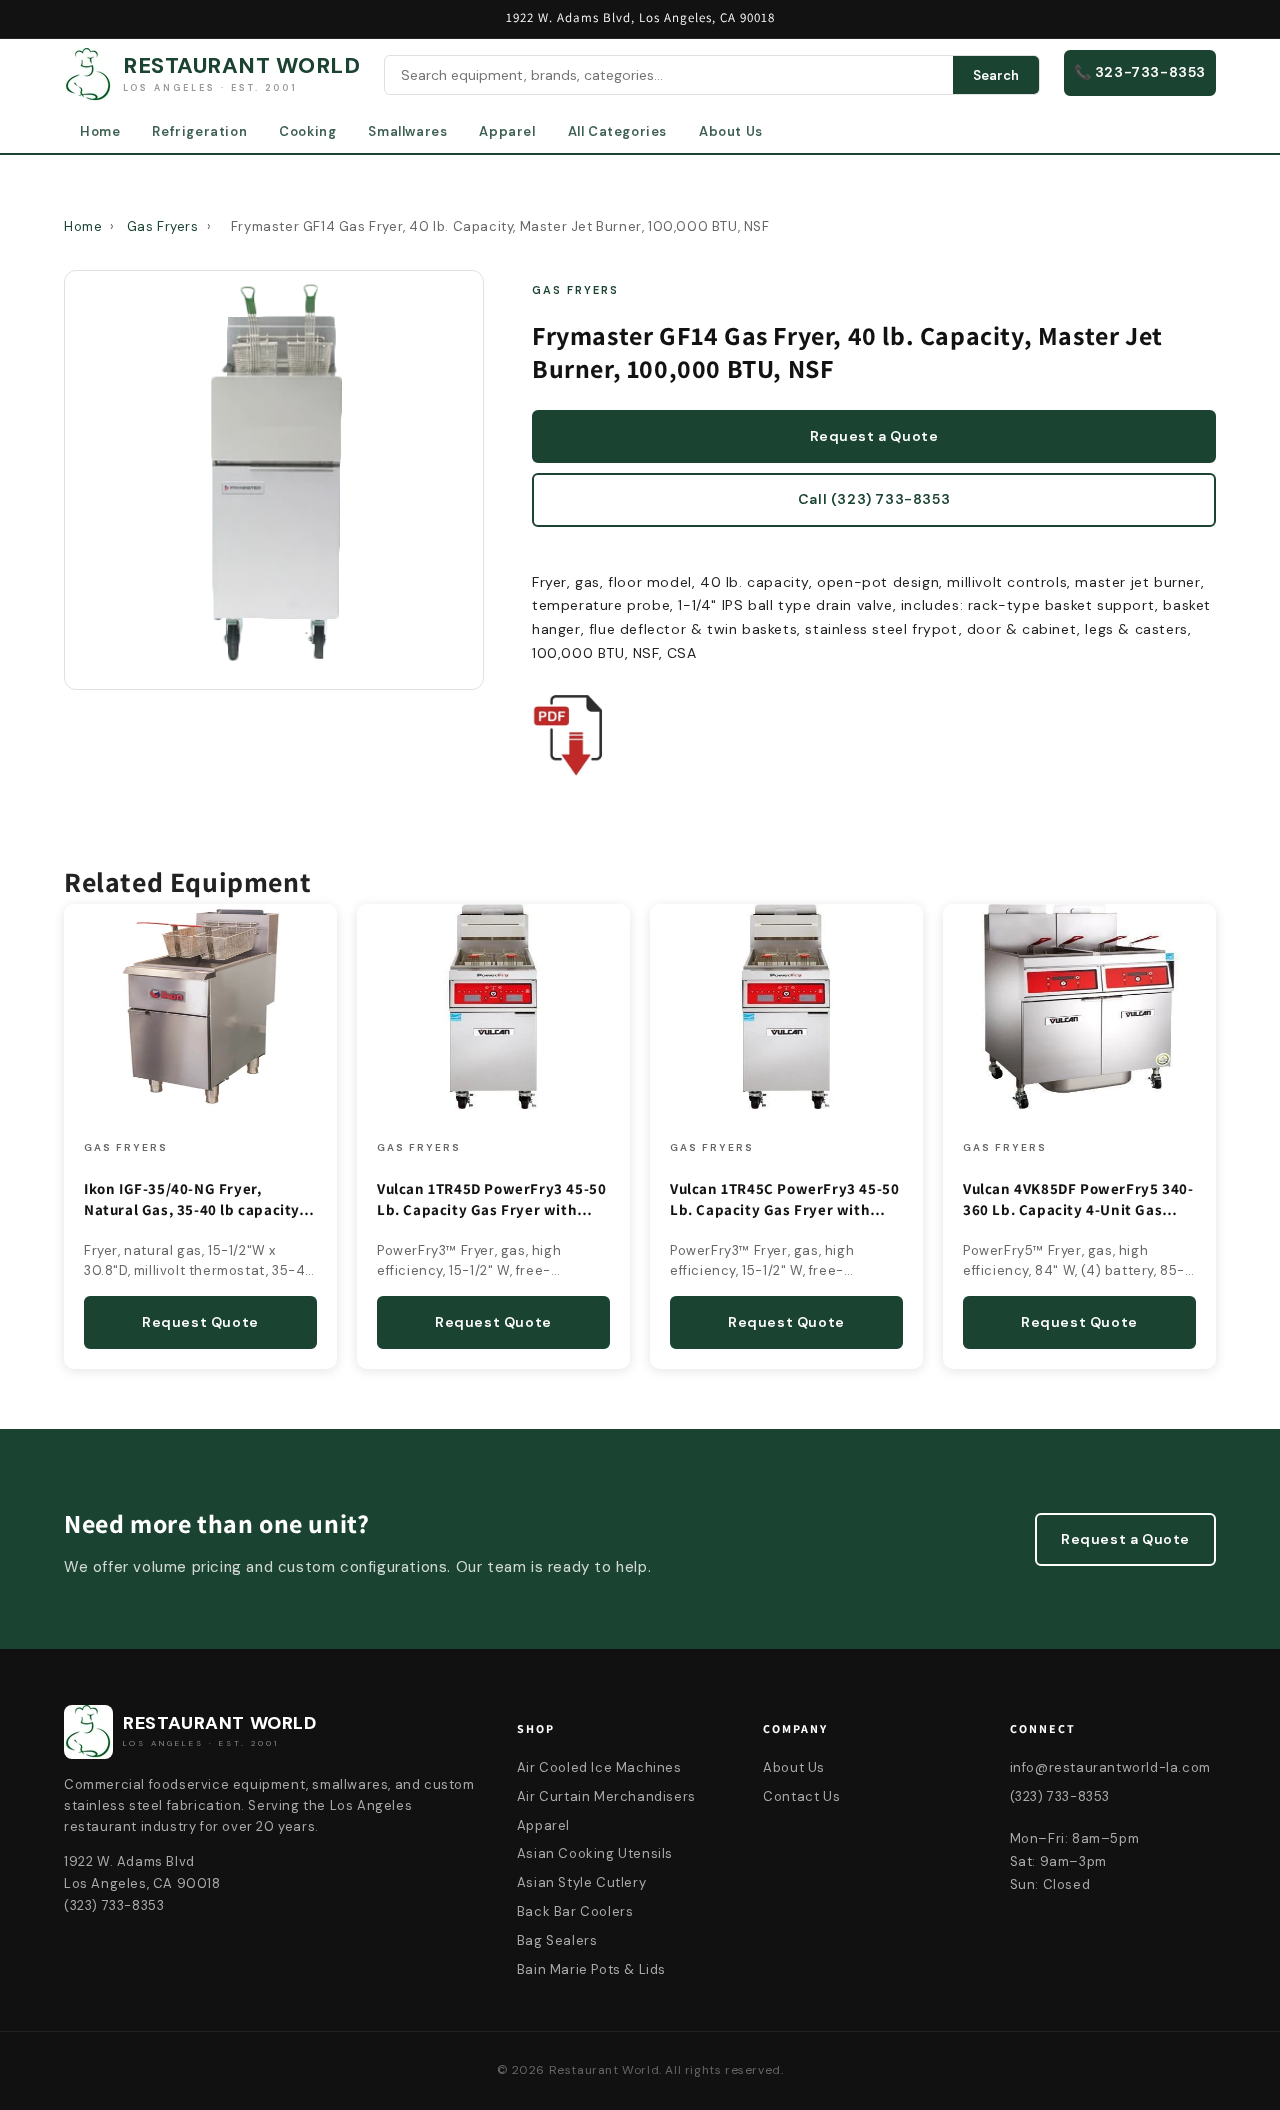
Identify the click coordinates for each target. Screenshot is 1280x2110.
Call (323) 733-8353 (874, 499)
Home (100, 131)
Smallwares (407, 131)
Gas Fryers (163, 226)
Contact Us (801, 1796)
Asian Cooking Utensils (595, 1853)
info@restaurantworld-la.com (1110, 1767)
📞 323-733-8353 (1140, 72)
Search (996, 75)
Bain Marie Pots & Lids (591, 1969)
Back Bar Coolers (575, 1911)
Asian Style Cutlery (581, 1882)
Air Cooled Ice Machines (599, 1767)
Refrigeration (199, 131)
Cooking (307, 131)
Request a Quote (874, 436)
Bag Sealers (557, 1940)
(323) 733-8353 (1060, 1796)
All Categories (617, 131)
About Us (731, 131)
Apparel (507, 131)
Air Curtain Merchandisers (606, 1796)
